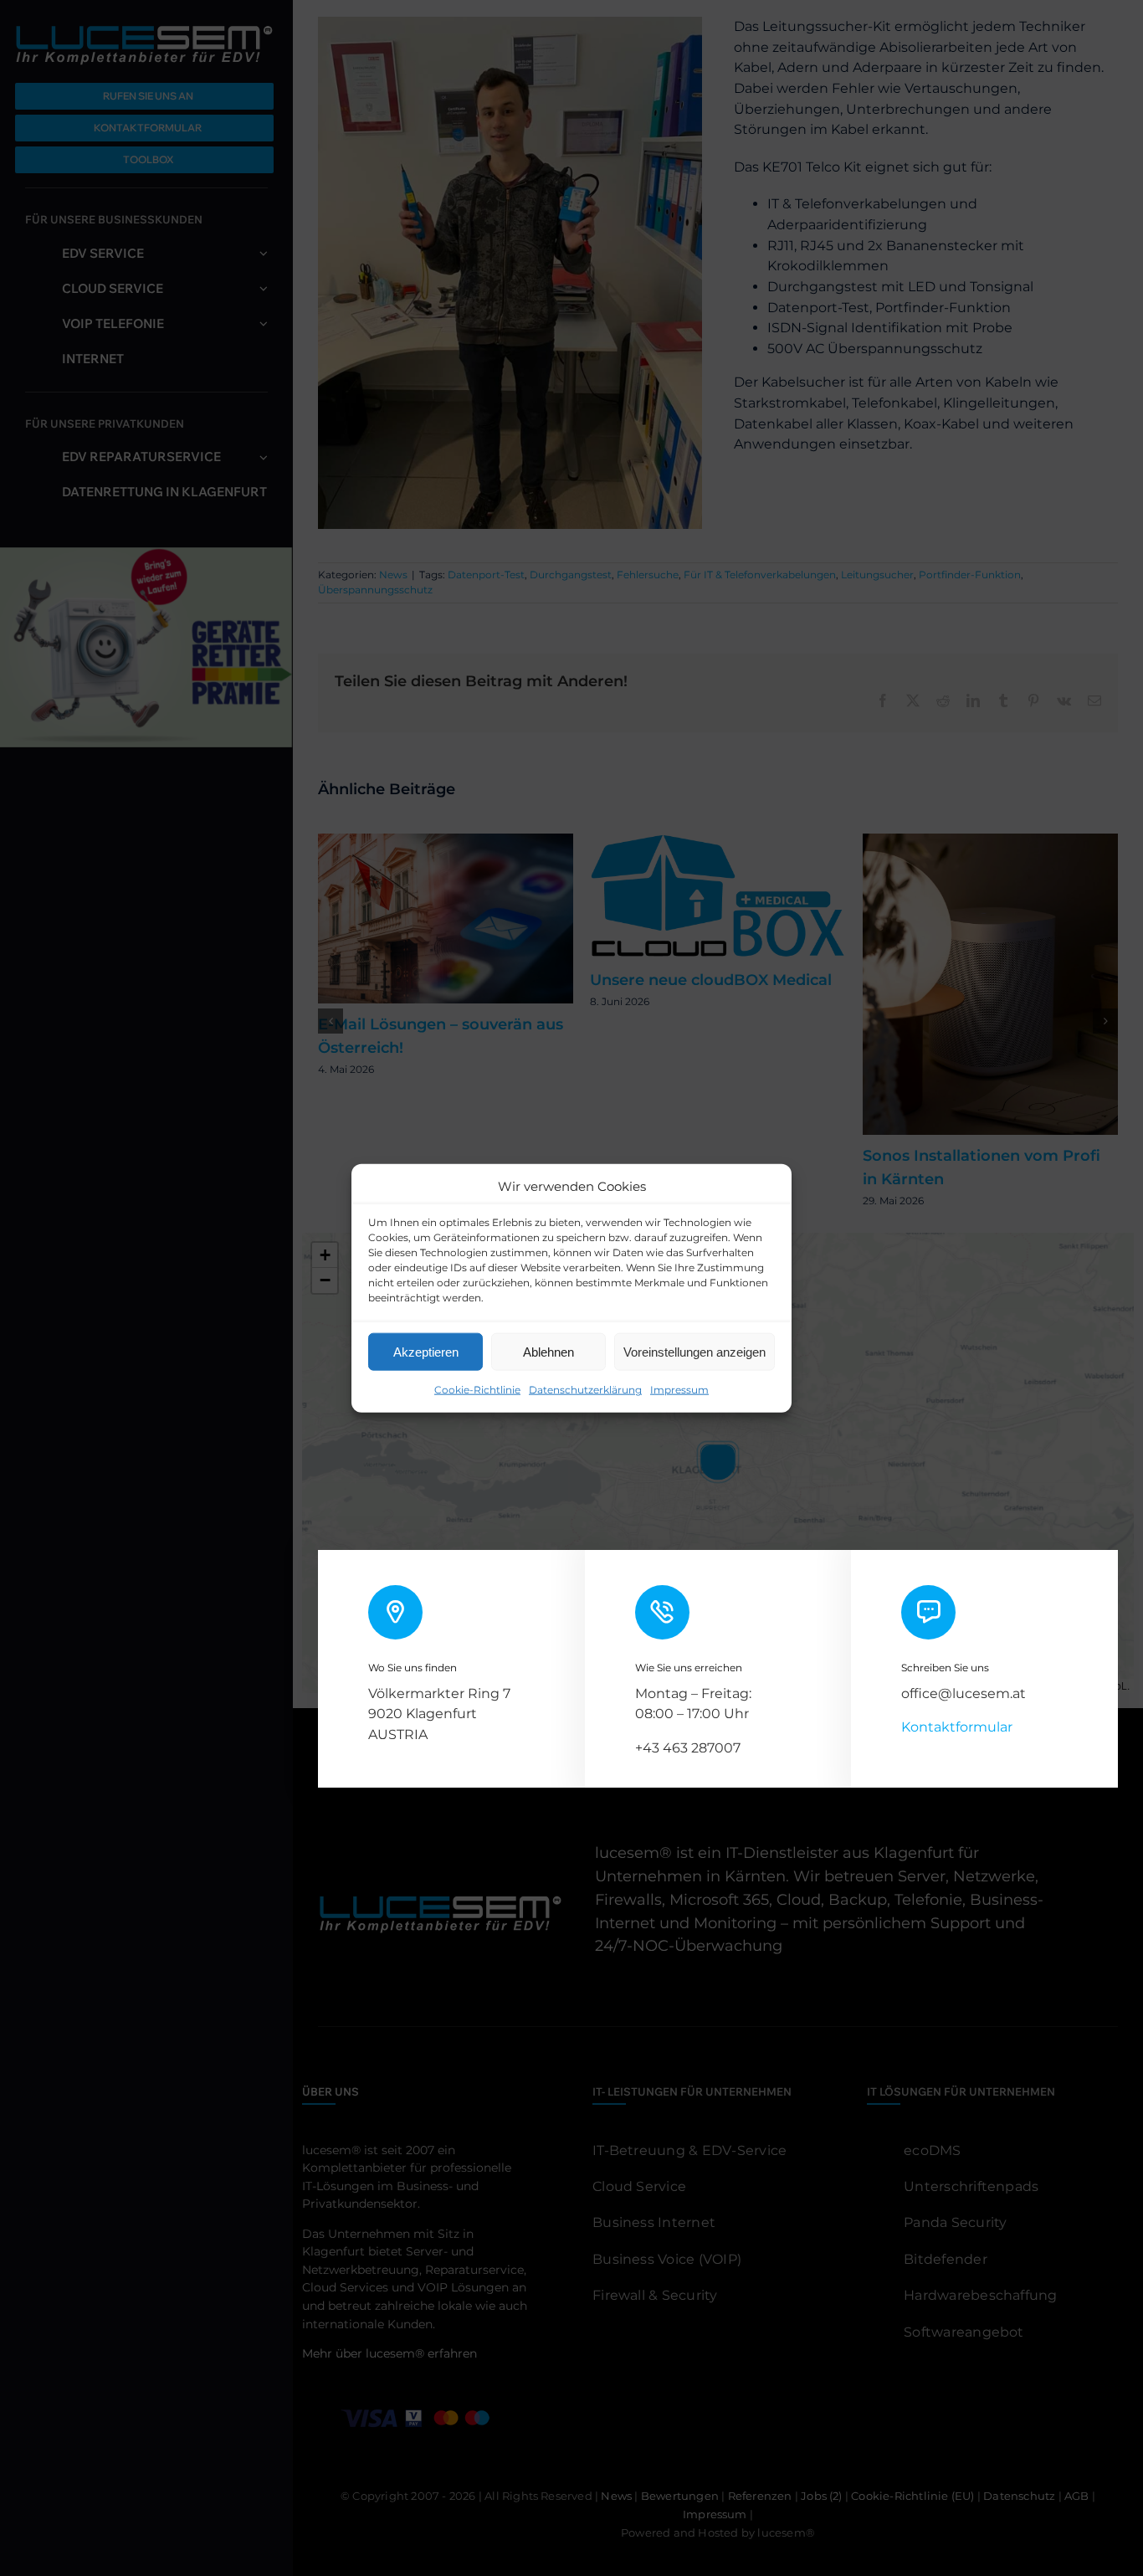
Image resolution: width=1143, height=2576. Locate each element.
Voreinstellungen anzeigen (695, 1351)
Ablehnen (548, 1351)
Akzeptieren (426, 1351)
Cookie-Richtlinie (477, 1390)
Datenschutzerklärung (585, 1390)
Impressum (679, 1390)
